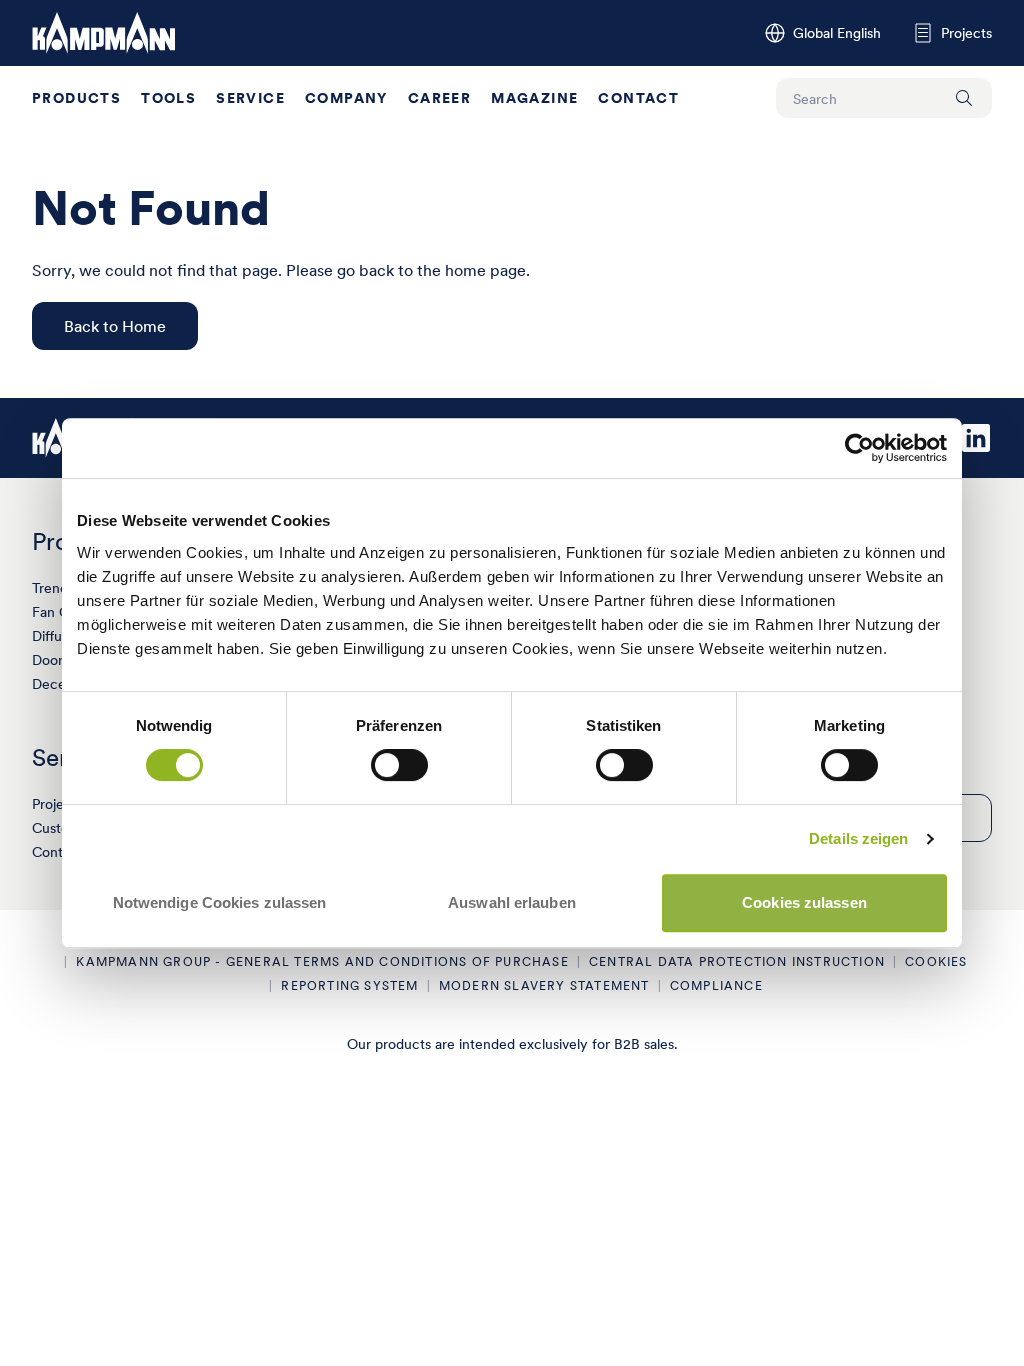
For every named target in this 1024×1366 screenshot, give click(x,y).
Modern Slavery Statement (544, 985)
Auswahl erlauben (512, 902)
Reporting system (349, 985)
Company (346, 98)
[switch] (399, 765)
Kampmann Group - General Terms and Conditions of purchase (322, 961)
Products (76, 98)
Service (250, 98)
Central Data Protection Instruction (737, 961)
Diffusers (59, 636)
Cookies (936, 961)
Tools (168, 98)
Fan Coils (60, 612)
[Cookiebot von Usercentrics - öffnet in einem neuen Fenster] (859, 448)
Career (439, 98)
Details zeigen (858, 838)
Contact (638, 98)
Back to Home (115, 326)
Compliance (716, 985)
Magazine (534, 98)
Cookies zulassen (804, 902)
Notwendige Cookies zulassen (220, 902)
